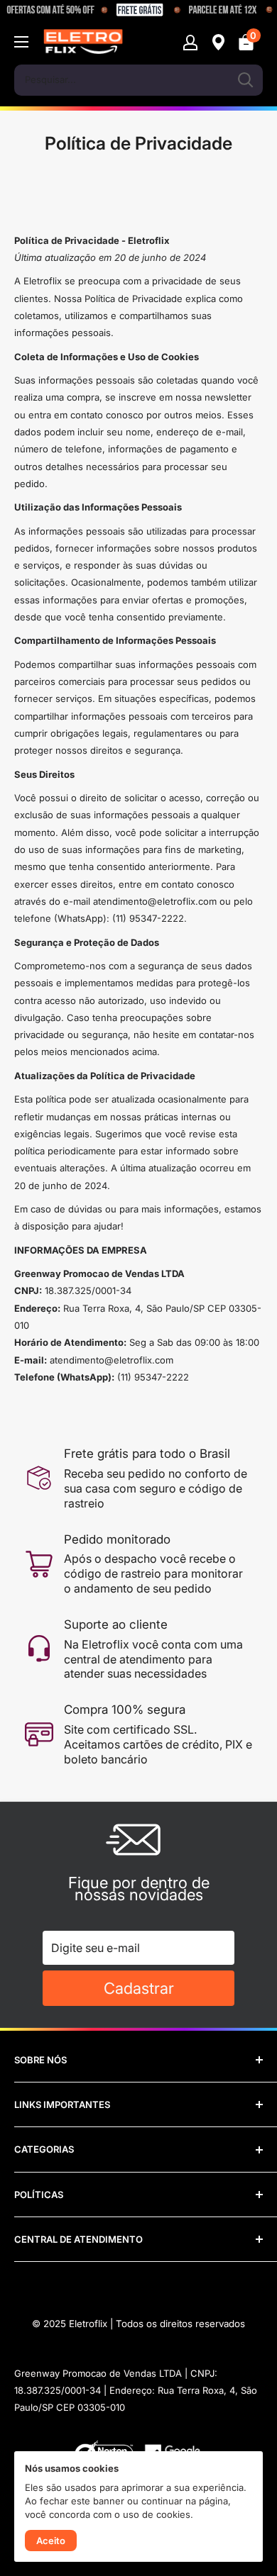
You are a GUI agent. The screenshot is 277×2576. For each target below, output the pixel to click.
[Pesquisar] (245, 80)
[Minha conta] (190, 42)
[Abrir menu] (21, 42)
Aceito (51, 2541)
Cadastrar (139, 1988)
